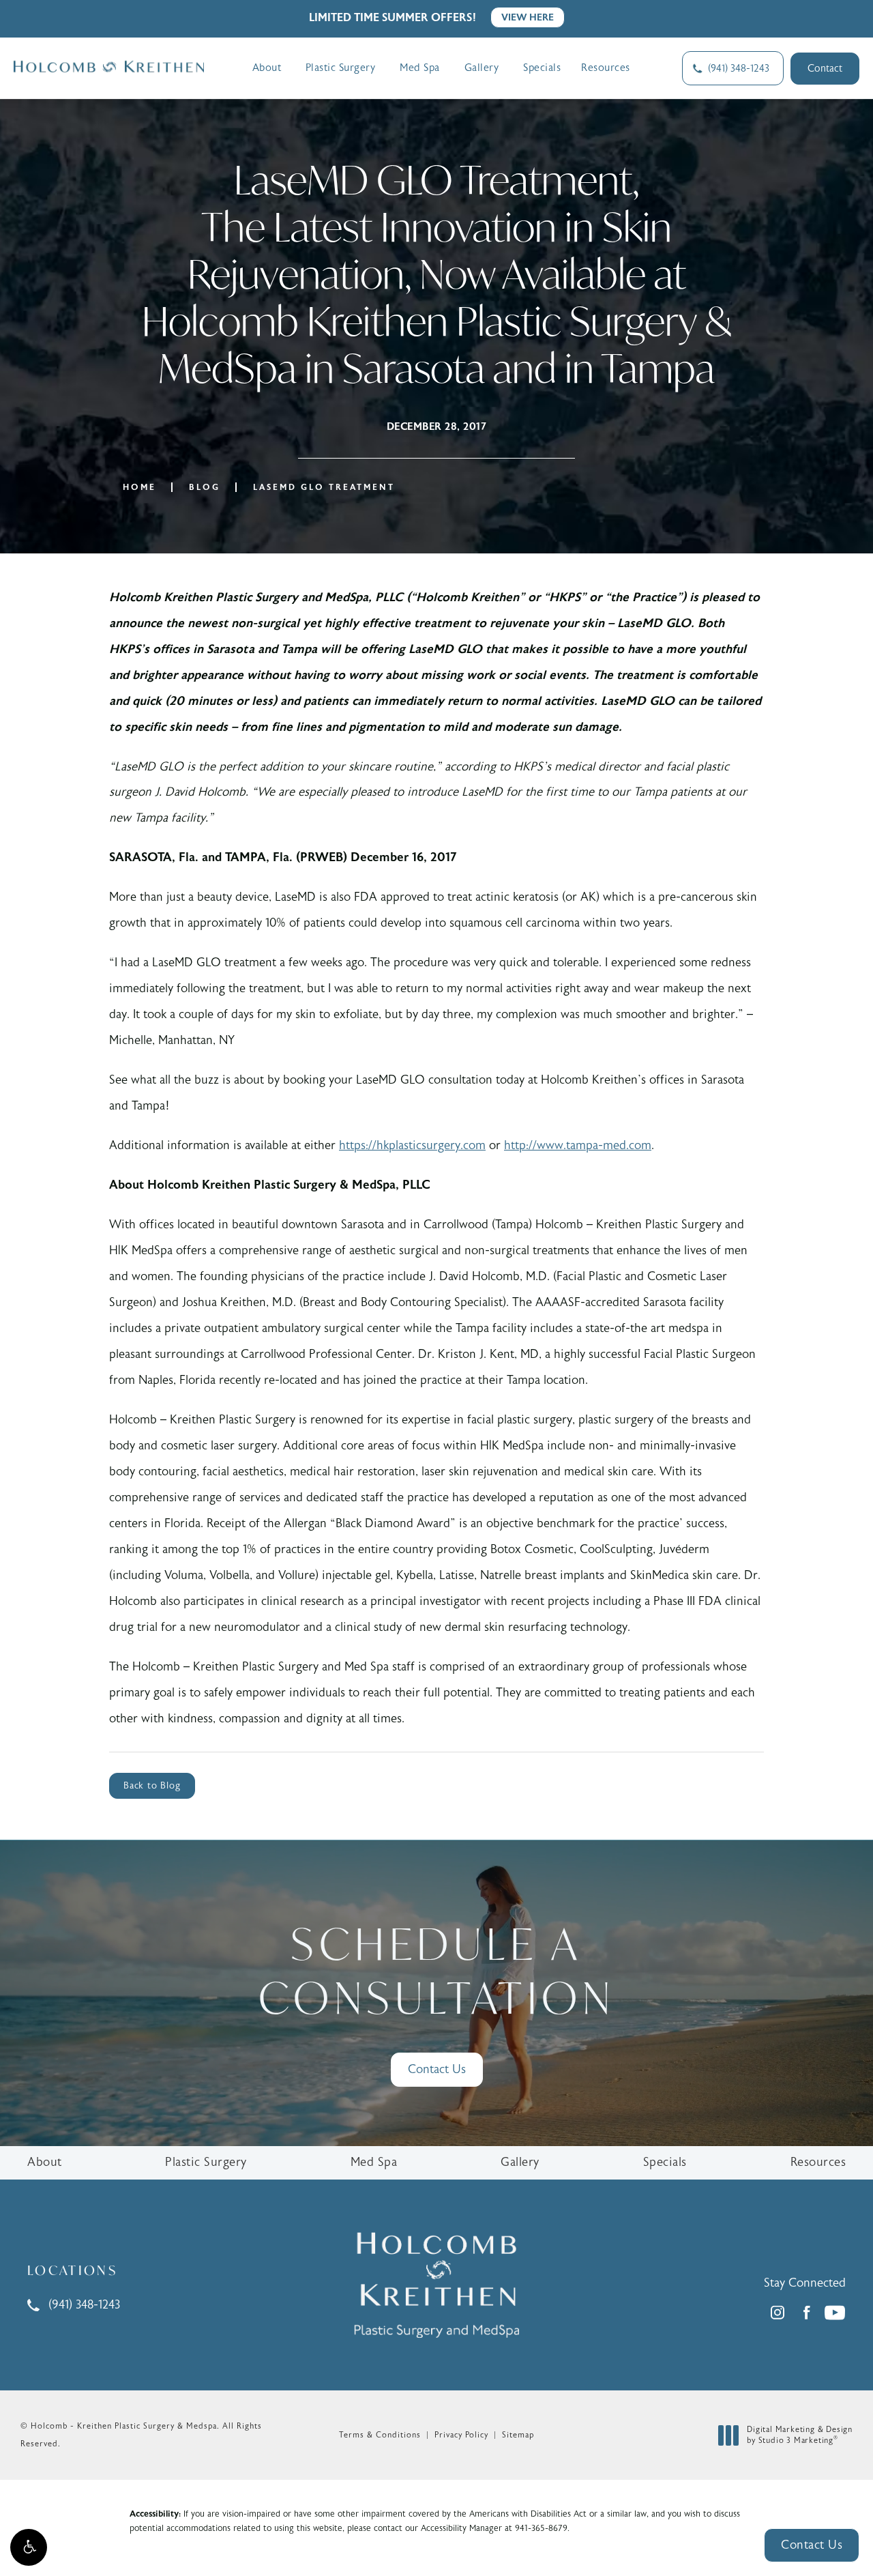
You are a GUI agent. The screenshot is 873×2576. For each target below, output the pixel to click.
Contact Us (437, 2069)
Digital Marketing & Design (799, 2435)
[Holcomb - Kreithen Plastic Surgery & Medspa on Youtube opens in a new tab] (835, 2313)
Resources (606, 68)
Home (139, 487)
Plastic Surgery (341, 68)
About (267, 68)
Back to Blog (152, 1786)
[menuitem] (778, 2313)
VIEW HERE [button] (528, 17)
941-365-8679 (541, 2528)
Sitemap (518, 2435)
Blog (205, 487)
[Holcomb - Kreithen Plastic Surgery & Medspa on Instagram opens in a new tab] (778, 2313)
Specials (542, 68)
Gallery (482, 68)
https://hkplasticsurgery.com (412, 1145)
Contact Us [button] (812, 2545)
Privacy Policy (461, 2435)
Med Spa (420, 68)
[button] (29, 2547)
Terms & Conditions (380, 2435)
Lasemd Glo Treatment (324, 487)
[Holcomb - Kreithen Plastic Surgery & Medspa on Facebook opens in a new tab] (806, 2313)
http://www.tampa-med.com (578, 1145)
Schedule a (436, 1970)
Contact (825, 69)
